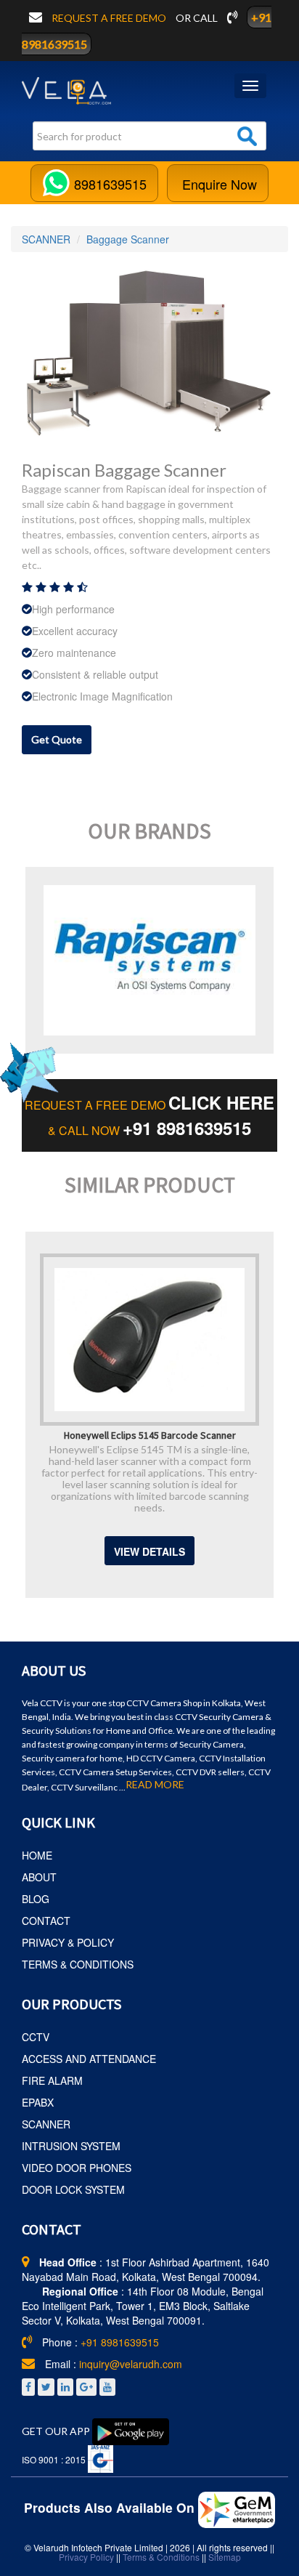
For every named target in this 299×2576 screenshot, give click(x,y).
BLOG (36, 1899)
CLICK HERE (221, 1102)
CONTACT (46, 1921)
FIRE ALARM (52, 2080)
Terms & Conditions (161, 2557)
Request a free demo (110, 18)
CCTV (36, 2037)
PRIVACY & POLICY (68, 1942)
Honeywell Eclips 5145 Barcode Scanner (150, 1434)
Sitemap (225, 2557)
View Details (149, 1551)
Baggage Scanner (128, 239)
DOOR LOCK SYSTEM (73, 2189)
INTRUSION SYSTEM (71, 2146)
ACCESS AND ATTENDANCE (89, 2059)
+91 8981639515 (187, 1128)
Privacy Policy (86, 2557)
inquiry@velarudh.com (131, 2364)
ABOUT (39, 1877)
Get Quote (57, 739)
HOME (37, 1855)
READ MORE (155, 1785)
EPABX (38, 2102)
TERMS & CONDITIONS (78, 1964)
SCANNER (46, 239)
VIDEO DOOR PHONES (77, 2168)
